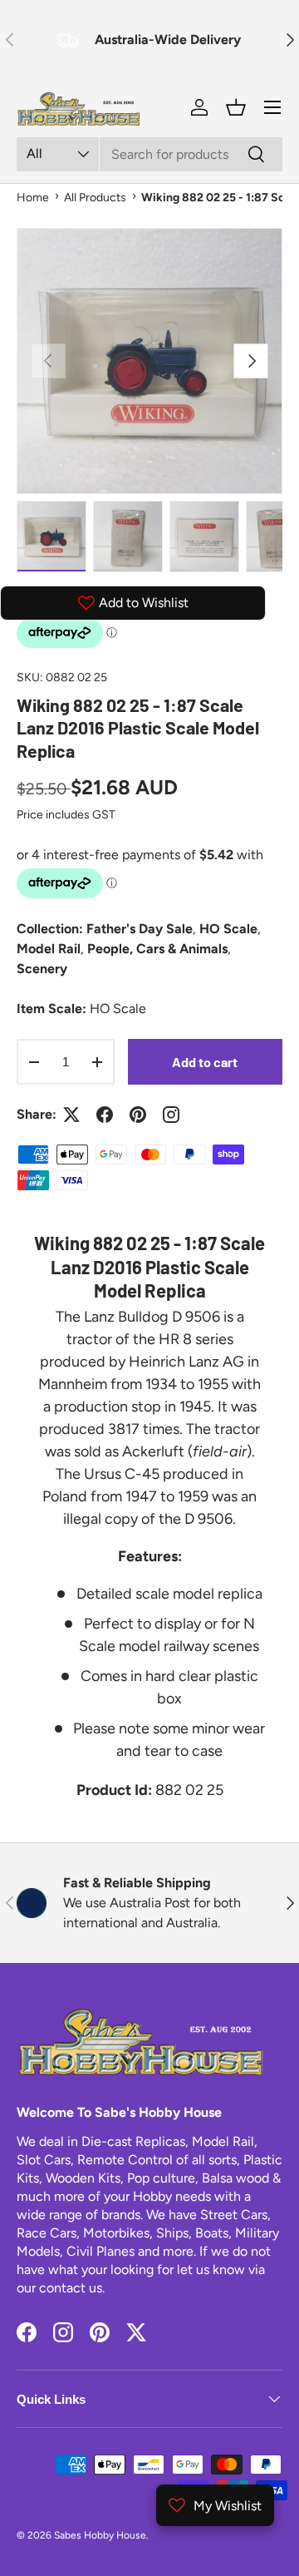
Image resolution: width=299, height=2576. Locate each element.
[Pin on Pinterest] (138, 1115)
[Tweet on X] (71, 1115)
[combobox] (149, 154)
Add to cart (205, 1062)
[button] (236, 107)
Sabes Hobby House (100, 2535)
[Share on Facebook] (105, 1115)
